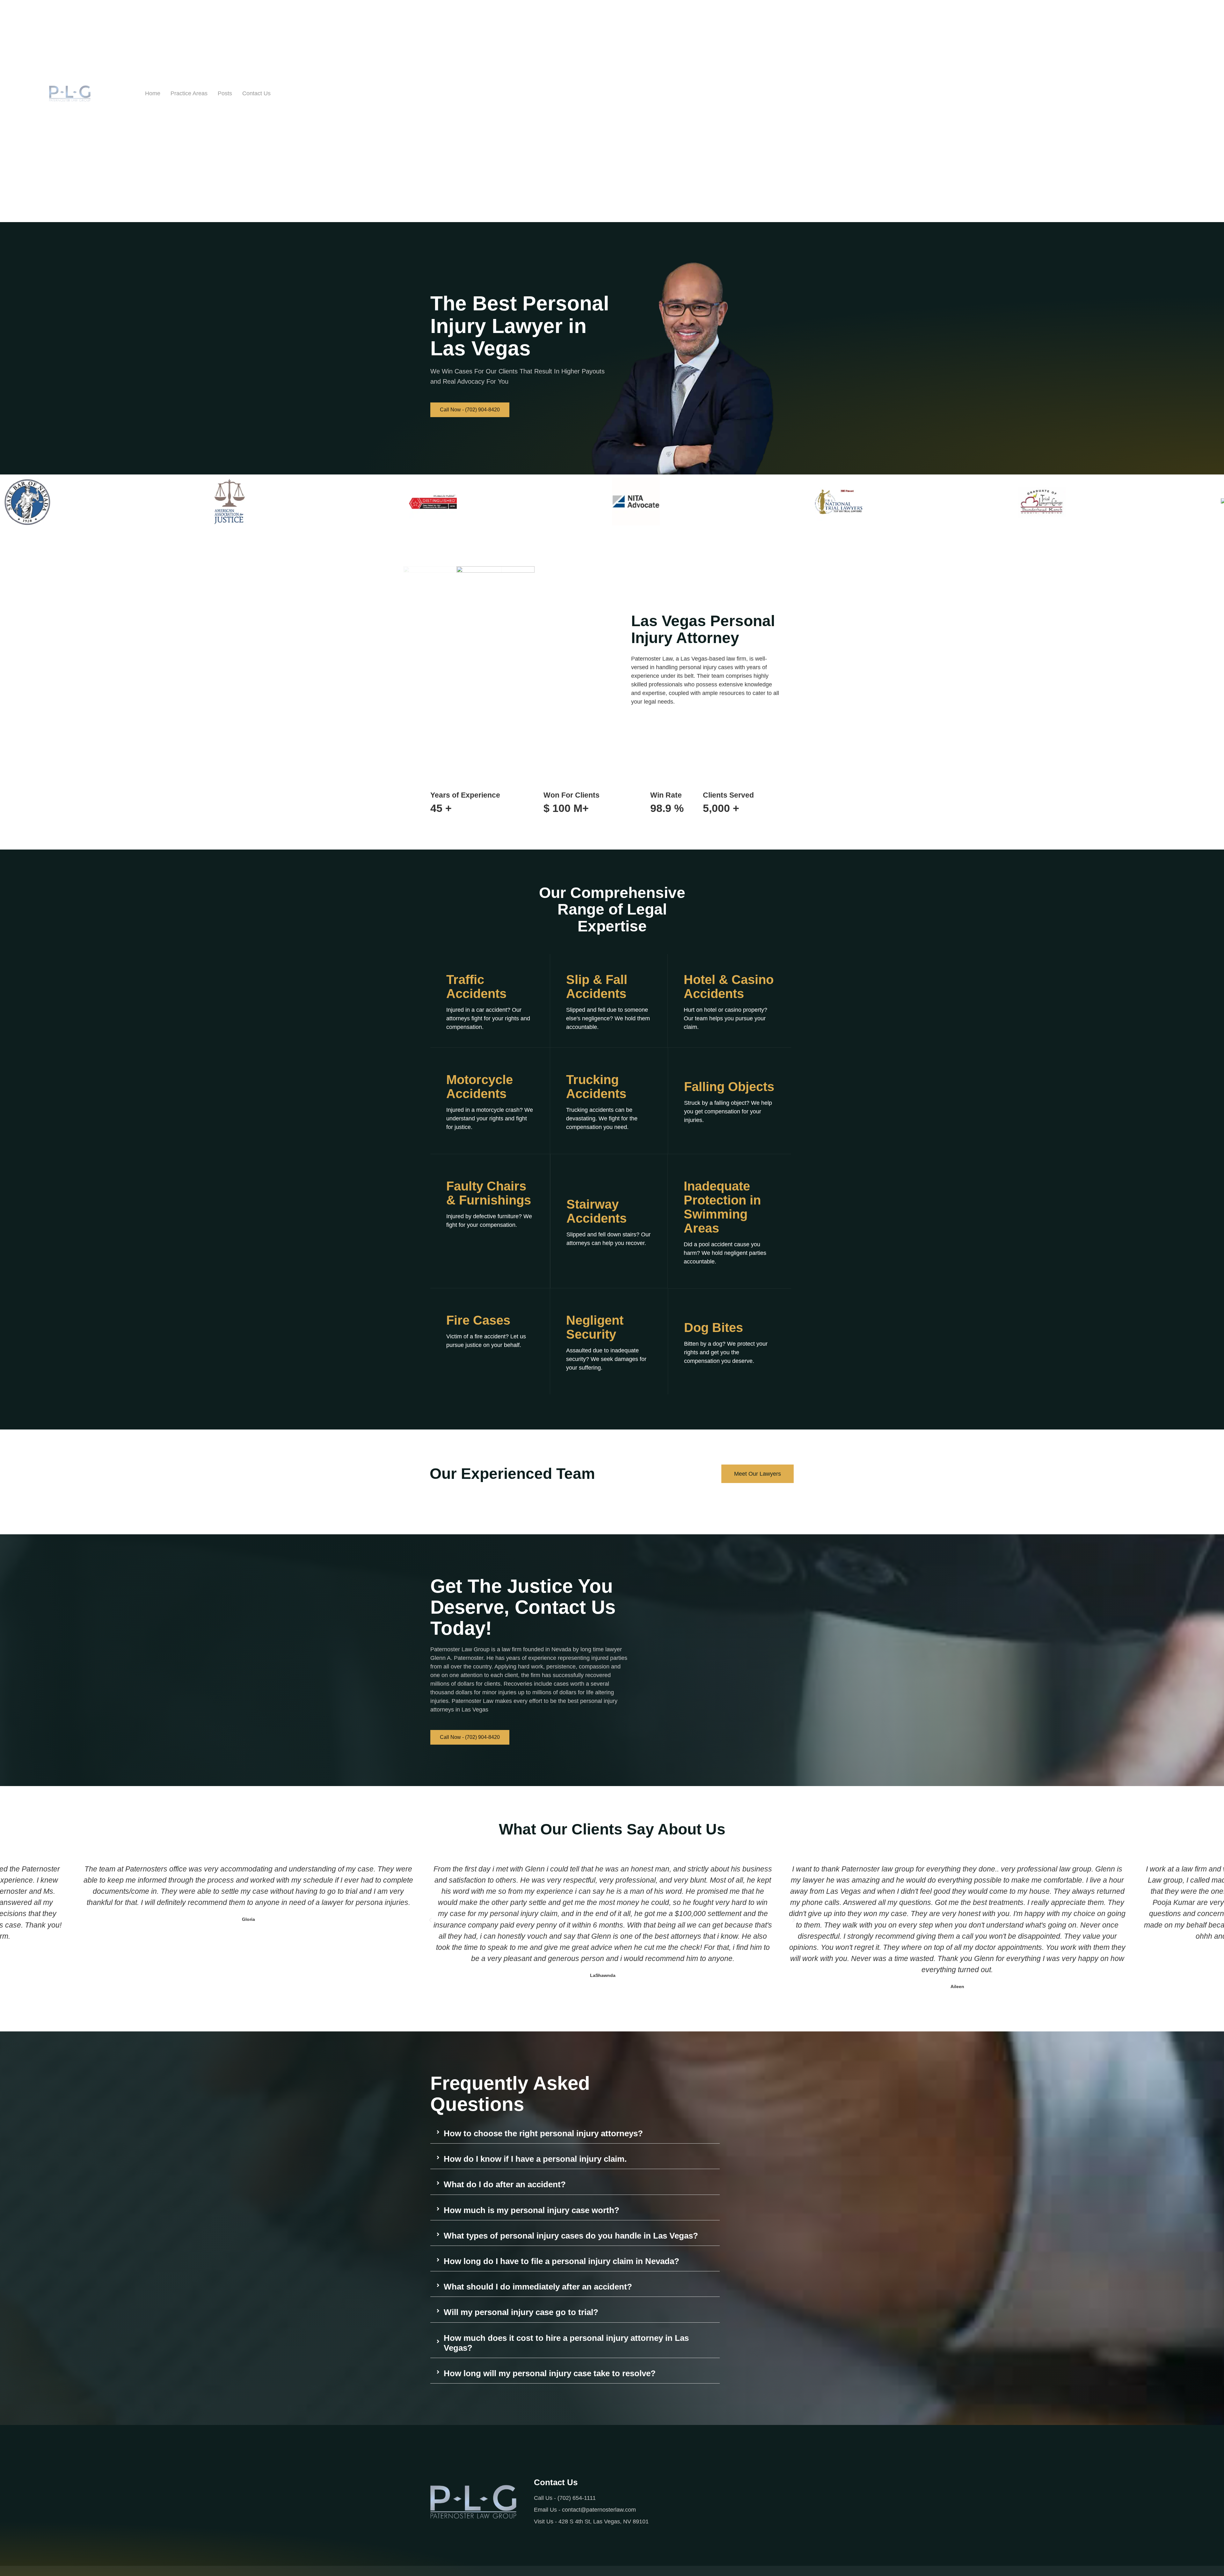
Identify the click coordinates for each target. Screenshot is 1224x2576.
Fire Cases (478, 1320)
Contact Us (256, 93)
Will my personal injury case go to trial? (521, 2312)
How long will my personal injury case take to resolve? (550, 2373)
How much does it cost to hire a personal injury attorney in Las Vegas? (566, 2343)
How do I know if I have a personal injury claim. (535, 2159)
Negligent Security (595, 1327)
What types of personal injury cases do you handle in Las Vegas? (571, 2236)
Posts (225, 93)
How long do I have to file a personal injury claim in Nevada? (561, 2261)
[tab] (575, 2132)
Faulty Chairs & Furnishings (489, 1193)
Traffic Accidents (476, 987)
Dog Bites (714, 1328)
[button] (430, 1920)
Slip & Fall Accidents (597, 987)
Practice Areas (189, 93)
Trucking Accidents (596, 1087)
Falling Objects (729, 1087)
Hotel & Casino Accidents (729, 987)
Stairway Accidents (597, 1211)
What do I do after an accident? (505, 2184)
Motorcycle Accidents (480, 1087)
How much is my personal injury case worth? (532, 2210)
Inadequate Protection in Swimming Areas (722, 1207)
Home (153, 93)
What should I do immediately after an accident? (538, 2287)
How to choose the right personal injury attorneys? (543, 2133)
